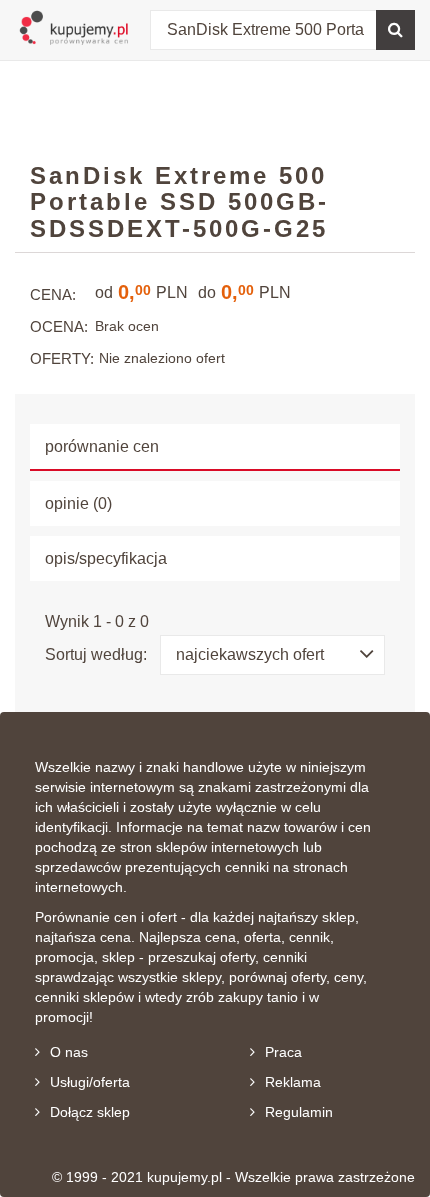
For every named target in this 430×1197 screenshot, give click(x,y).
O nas (69, 1052)
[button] (272, 655)
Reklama (293, 1082)
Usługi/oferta (90, 1082)
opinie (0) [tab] (78, 503)
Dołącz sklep (90, 1112)
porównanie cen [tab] (102, 446)
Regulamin (299, 1112)
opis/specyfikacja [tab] (106, 558)
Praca (283, 1052)
